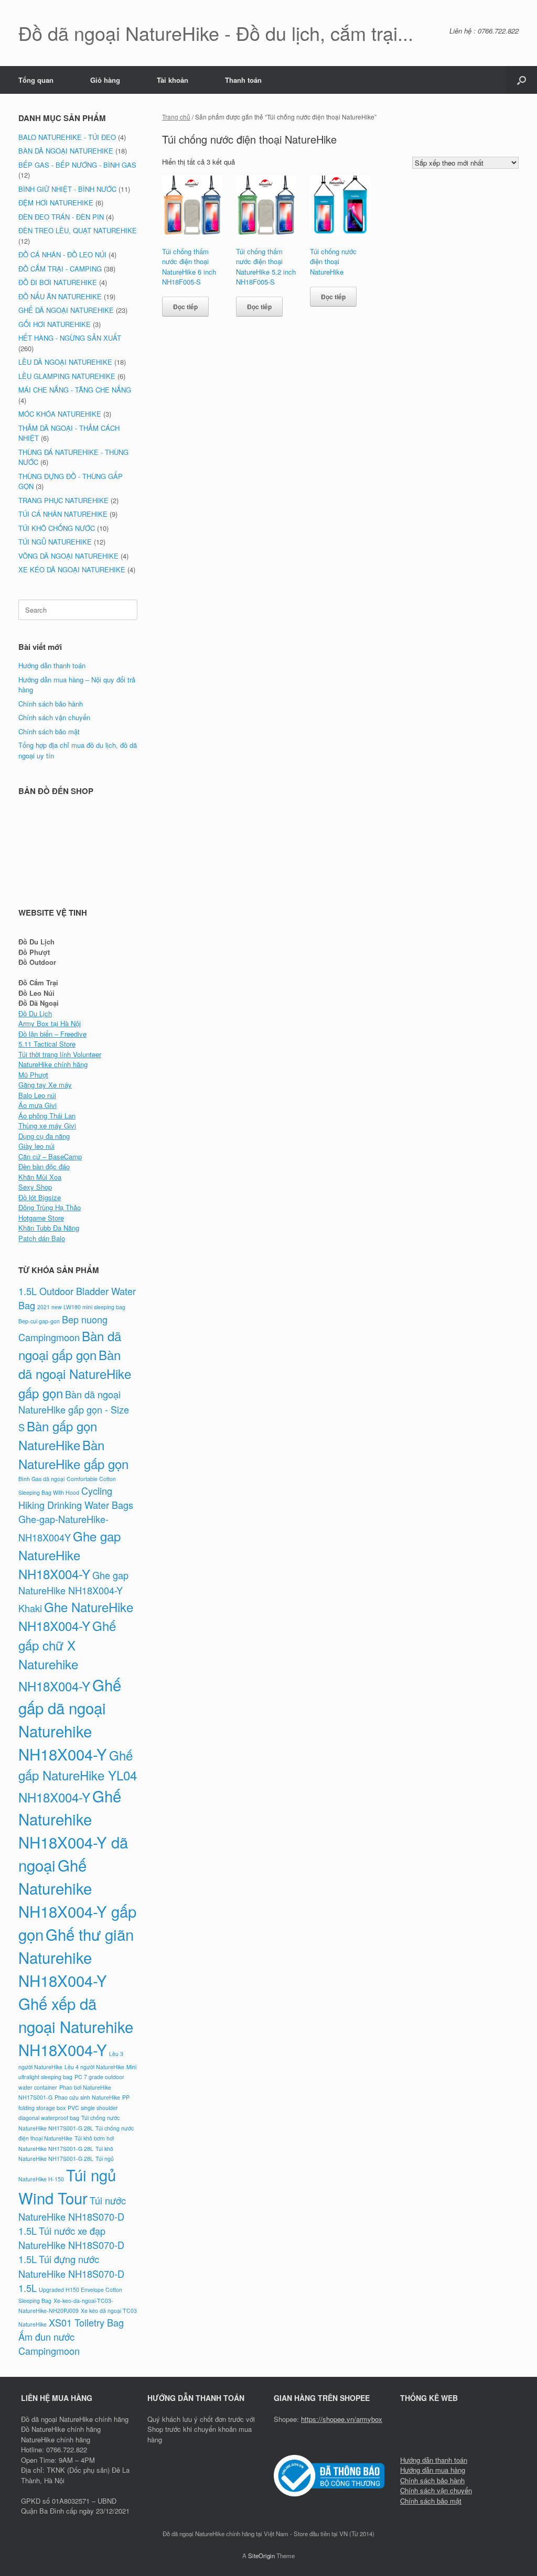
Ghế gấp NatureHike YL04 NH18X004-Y (78, 1776)
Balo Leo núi (37, 1095)
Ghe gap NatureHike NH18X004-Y (69, 1555)
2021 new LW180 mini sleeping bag (81, 1307)
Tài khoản (173, 80)
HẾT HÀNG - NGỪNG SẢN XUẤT (70, 338)
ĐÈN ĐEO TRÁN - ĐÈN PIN (61, 217)
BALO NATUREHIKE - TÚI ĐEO (67, 137)
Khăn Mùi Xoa (40, 1177)
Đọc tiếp (185, 307)
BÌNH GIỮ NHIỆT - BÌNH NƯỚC (67, 189)
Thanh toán (243, 80)
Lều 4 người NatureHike (94, 2067)
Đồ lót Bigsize (40, 1197)
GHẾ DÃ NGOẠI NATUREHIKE (66, 310)
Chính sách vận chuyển (54, 717)
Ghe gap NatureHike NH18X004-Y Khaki (73, 1591)
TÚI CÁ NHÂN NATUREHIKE (63, 514)
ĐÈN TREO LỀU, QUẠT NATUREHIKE (78, 230)
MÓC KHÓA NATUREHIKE (60, 414)
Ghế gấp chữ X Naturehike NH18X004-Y (67, 1655)
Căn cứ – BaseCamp (50, 1156)
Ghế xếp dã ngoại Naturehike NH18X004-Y (76, 2026)
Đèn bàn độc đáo (44, 1166)
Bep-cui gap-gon (39, 1321)
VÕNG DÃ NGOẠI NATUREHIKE (68, 556)
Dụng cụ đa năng (44, 1136)
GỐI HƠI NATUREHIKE (55, 324)
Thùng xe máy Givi (47, 1126)
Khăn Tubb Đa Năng (49, 1228)
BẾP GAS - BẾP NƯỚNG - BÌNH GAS (77, 165)
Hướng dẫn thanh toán (52, 665)
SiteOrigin (261, 2556)
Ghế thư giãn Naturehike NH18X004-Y (76, 1957)
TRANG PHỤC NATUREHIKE (63, 500)
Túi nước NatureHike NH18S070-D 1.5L (72, 2215)
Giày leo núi (36, 1146)
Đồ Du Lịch (35, 1013)
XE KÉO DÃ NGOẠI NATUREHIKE (72, 569)
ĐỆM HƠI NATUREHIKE (56, 203)
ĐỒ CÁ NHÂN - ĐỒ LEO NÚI (62, 254)
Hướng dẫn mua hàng (433, 2470)
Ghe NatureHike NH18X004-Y (76, 1616)
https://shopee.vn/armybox (342, 2419)
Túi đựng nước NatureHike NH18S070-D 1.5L (71, 2273)
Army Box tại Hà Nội (50, 1023)
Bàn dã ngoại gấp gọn (70, 1345)
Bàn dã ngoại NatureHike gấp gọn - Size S (74, 1411)
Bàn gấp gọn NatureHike (58, 1435)
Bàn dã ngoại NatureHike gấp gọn (75, 1373)
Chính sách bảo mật (49, 731)
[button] (522, 80)
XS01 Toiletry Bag (86, 2322)
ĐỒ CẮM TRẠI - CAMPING (60, 269)
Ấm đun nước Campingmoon (49, 2344)
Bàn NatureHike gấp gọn (73, 1454)
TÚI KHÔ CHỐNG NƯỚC (57, 528)
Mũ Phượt (33, 1075)
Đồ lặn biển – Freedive (52, 1034)
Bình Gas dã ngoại (41, 1479)
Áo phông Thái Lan (47, 1116)
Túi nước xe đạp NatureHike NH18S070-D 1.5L (71, 2245)
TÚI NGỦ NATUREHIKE (55, 542)
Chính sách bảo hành (51, 704)
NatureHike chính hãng (53, 1064)
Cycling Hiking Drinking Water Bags (76, 1498)
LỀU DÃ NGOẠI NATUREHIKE (65, 362)
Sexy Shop (35, 1187)
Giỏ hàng (105, 80)
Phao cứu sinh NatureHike (87, 2097)
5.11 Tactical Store (47, 1044)
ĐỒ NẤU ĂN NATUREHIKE (60, 296)
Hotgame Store (41, 1218)
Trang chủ (176, 117)
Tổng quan (36, 80)
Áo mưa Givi (37, 1105)
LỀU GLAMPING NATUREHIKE (67, 376)
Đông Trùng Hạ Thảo (50, 1207)
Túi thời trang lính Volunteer (60, 1054)
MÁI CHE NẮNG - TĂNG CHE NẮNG (75, 390)
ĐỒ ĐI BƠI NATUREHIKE (58, 282)
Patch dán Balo (42, 1238)
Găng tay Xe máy (45, 1085)
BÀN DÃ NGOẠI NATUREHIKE (66, 151)
